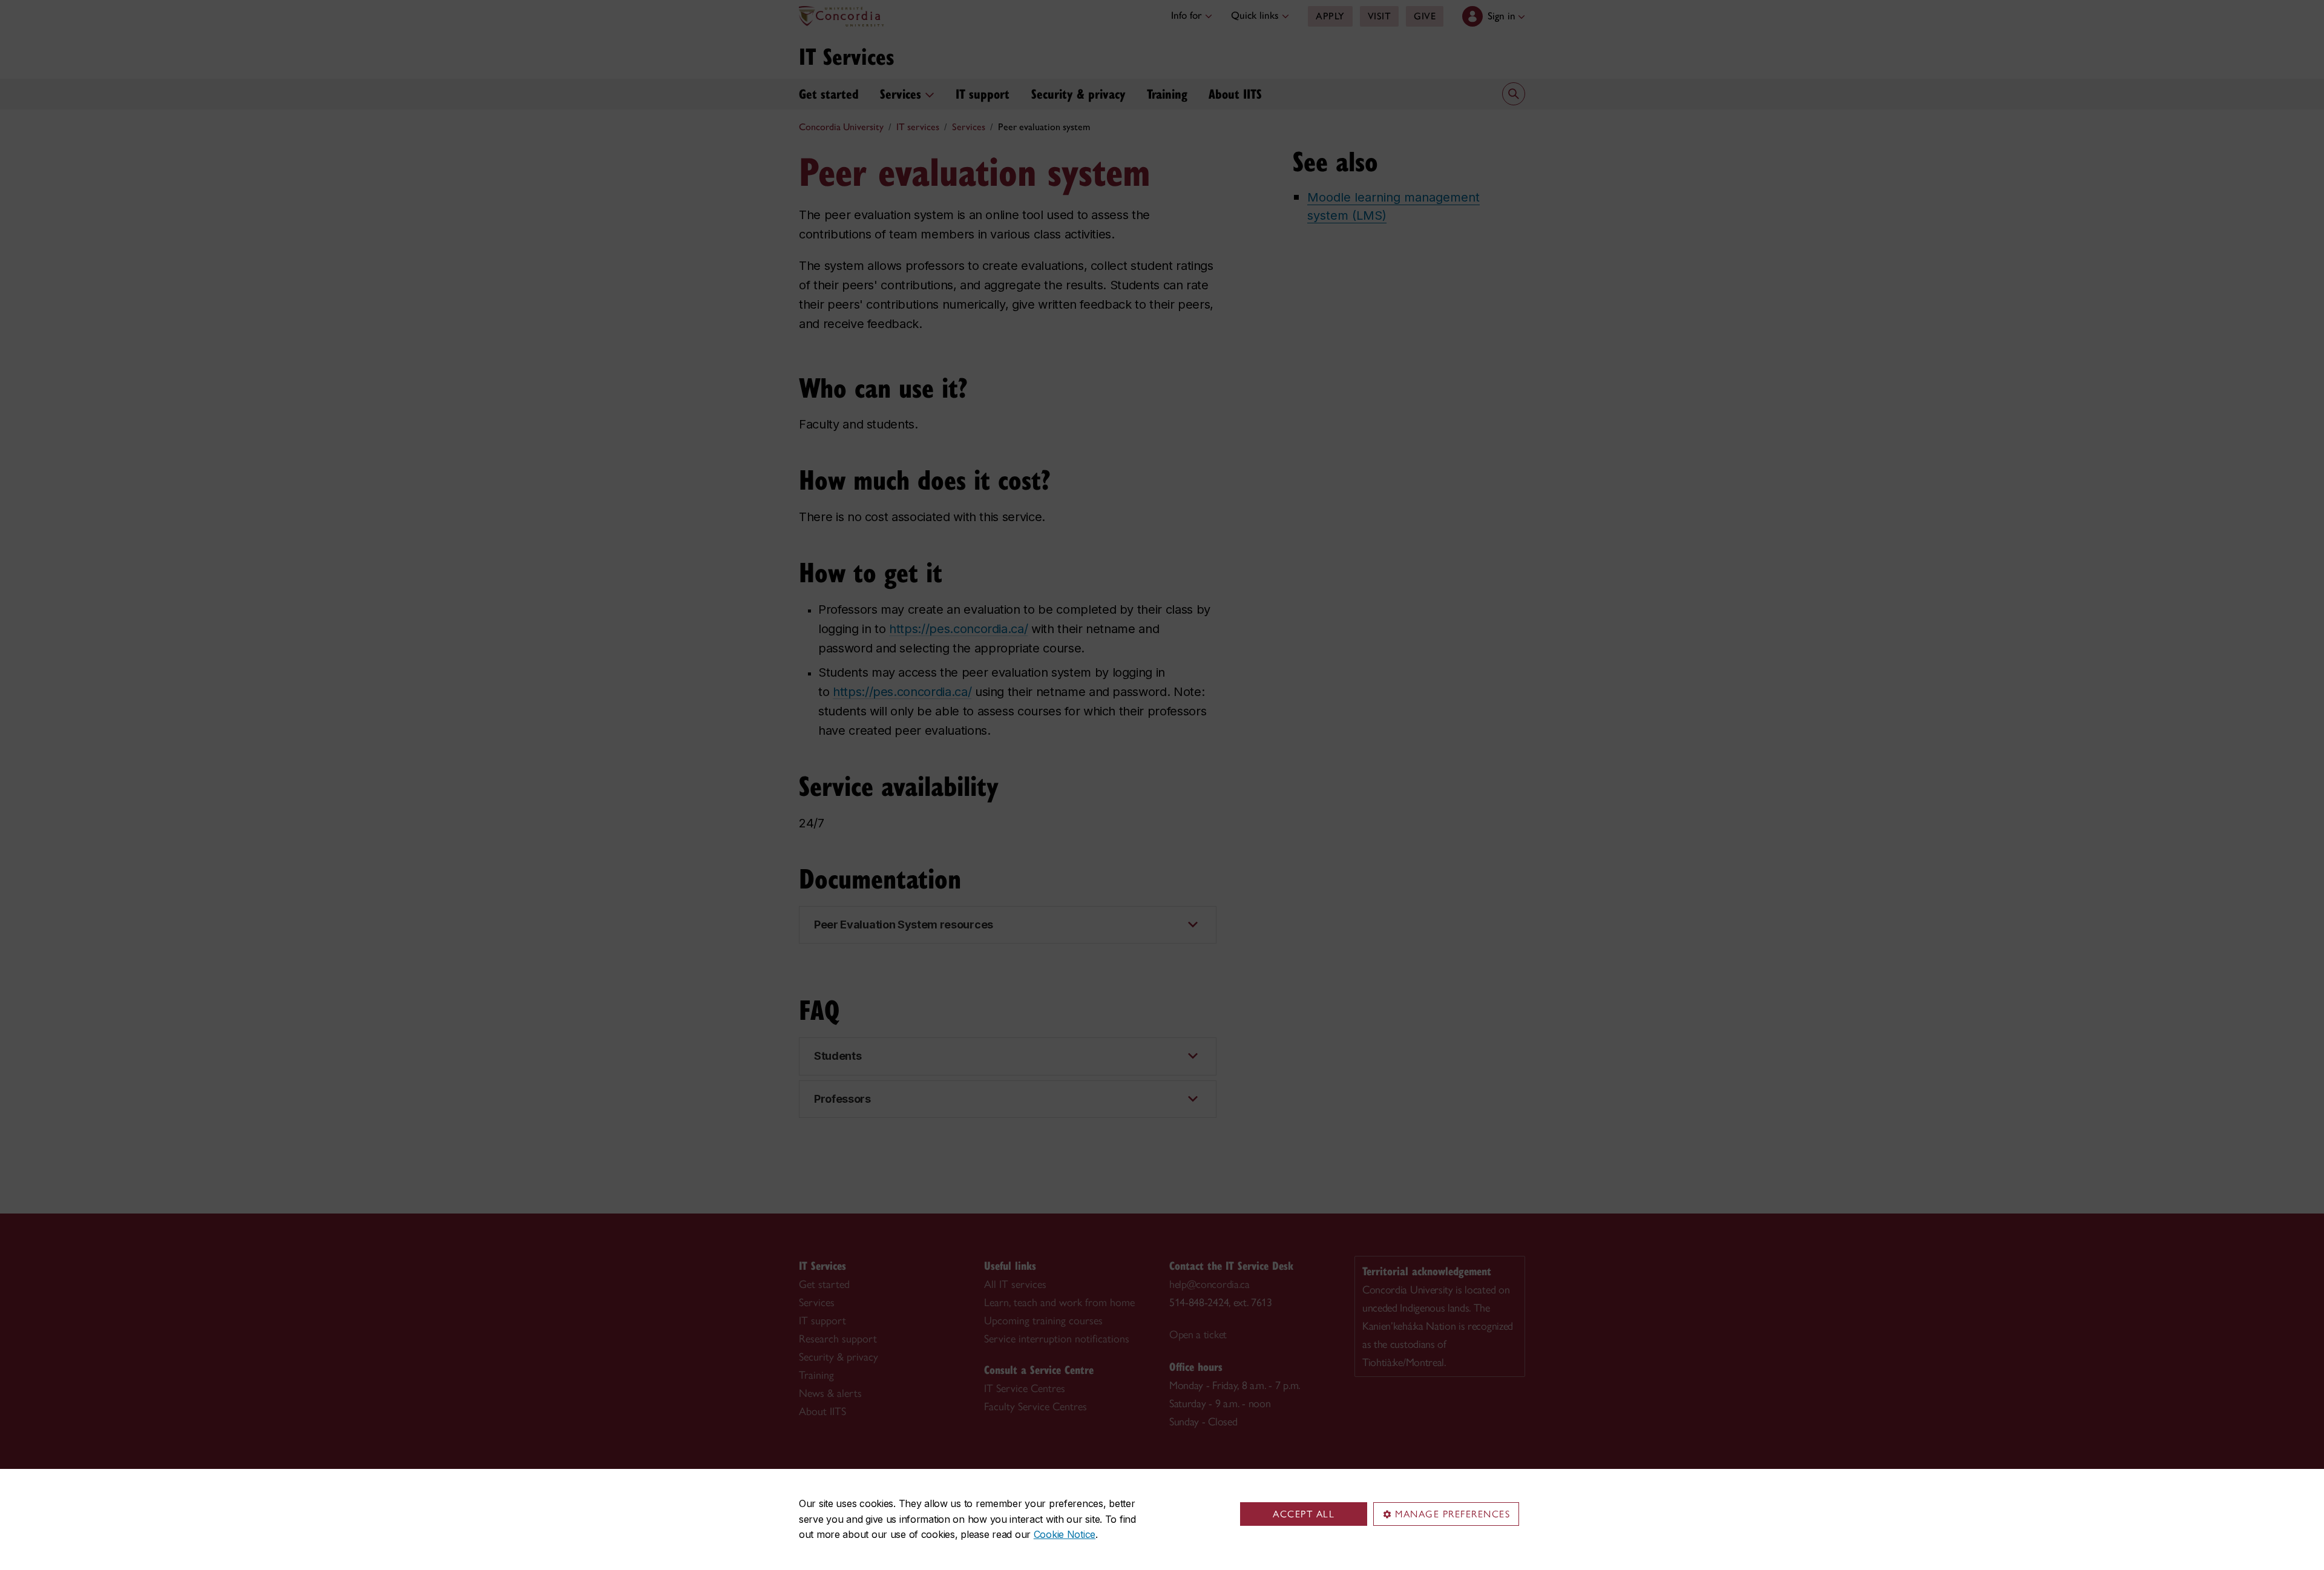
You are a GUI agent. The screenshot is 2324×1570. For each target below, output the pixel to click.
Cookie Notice (1065, 1534)
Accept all (1304, 1514)
